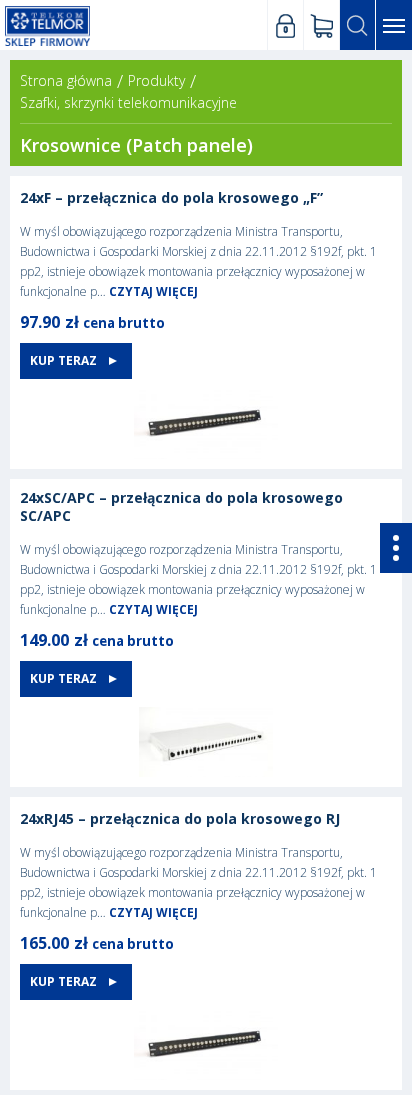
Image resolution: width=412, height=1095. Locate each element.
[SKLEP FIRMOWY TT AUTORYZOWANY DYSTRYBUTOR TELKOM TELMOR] (47, 25)
